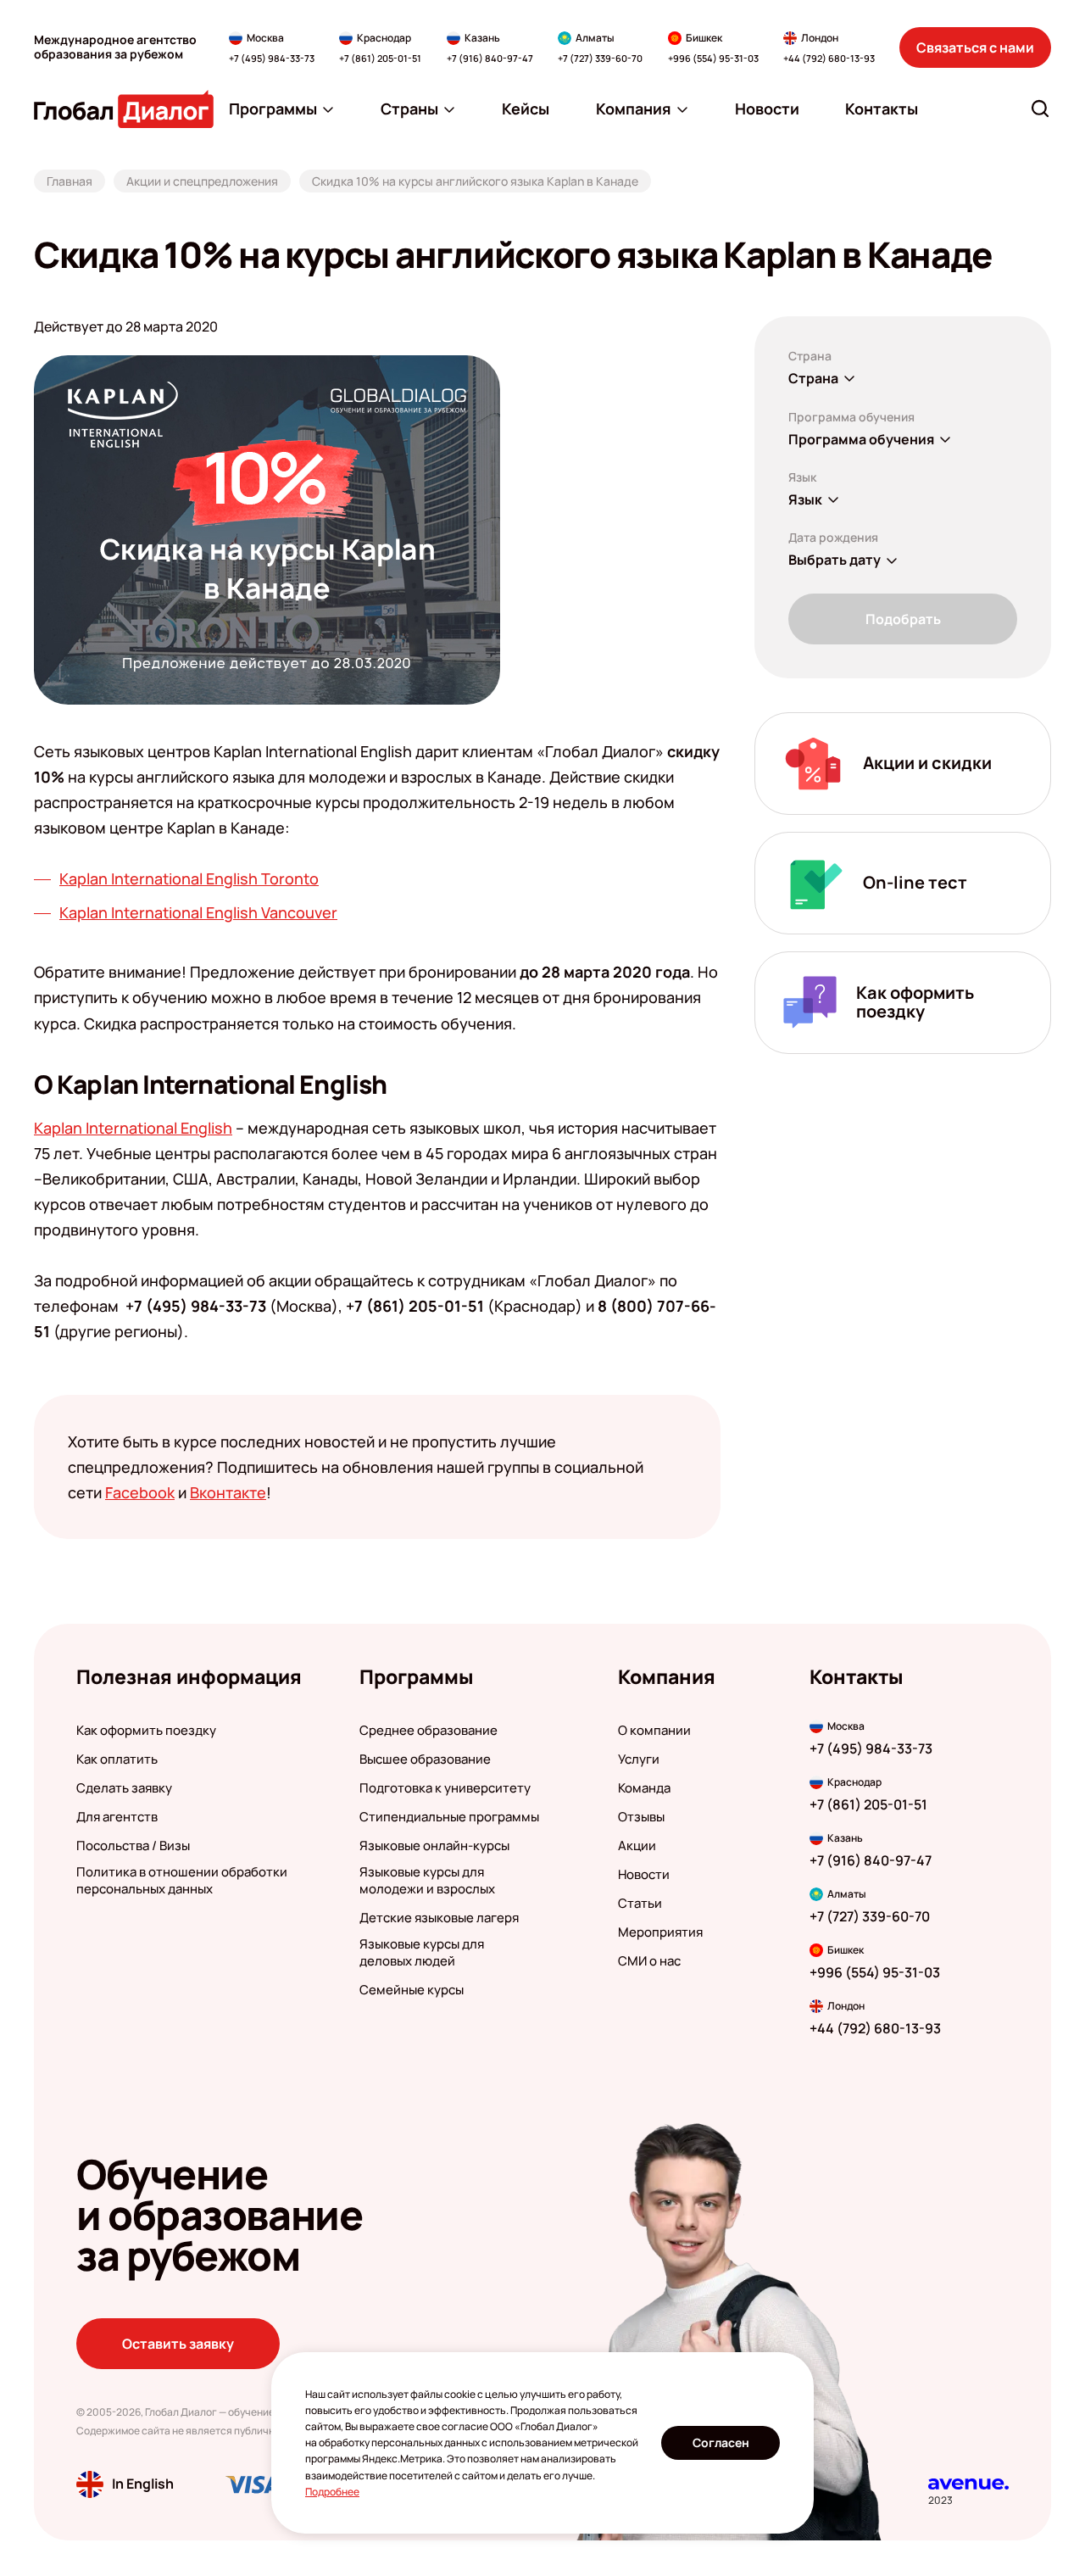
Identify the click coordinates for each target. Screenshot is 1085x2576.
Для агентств (117, 1817)
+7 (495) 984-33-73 (272, 58)
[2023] (968, 2484)
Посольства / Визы (133, 1846)
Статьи (640, 1904)
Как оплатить (117, 1759)
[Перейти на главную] (124, 109)
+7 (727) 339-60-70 (600, 58)
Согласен (721, 2442)
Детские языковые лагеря (439, 1918)
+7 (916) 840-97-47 (490, 58)
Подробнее (332, 2492)
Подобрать (903, 619)
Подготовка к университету (445, 1788)
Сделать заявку (124, 1788)
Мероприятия (660, 1932)
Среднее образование (428, 1731)
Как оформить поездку (146, 1731)
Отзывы (641, 1817)
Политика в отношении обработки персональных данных (182, 1881)
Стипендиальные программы (449, 1817)
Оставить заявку (178, 2344)
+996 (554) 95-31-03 (713, 58)
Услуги (639, 1759)
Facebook (140, 1492)
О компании (654, 1731)
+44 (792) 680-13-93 (829, 58)
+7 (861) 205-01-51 (380, 58)
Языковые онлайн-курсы (434, 1846)
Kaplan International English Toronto (189, 878)
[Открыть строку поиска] (1040, 109)
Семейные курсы (412, 1990)
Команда (644, 1788)
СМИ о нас (649, 1961)
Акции (637, 1846)
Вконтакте (228, 1492)
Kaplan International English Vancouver (198, 912)
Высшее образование (425, 1759)
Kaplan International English (133, 1128)
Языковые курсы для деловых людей (422, 1953)
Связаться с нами (975, 47)
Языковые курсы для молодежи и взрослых (427, 1881)
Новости (644, 1875)
